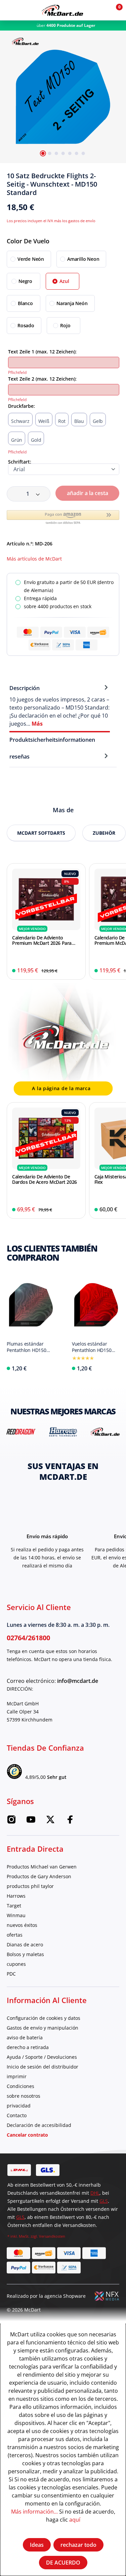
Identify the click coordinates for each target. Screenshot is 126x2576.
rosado (26, 325)
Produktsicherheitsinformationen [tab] (52, 740)
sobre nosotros (24, 2096)
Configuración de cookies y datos (44, 2018)
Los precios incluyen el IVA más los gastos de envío (51, 221)
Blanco (25, 303)
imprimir (17, 2076)
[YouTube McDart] (31, 1822)
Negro (25, 281)
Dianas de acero (25, 1945)
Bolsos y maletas (25, 1954)
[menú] (10, 10)
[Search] (25, 10)
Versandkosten (52, 2236)
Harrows (16, 1896)
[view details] (46, 921)
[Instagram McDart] (11, 1822)
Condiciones (20, 2086)
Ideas (37, 2545)
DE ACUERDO (63, 2563)
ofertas (15, 1935)
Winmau (16, 1915)
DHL (95, 2193)
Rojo (65, 325)
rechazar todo (78, 2545)
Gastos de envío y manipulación (43, 2028)
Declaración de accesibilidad (39, 2125)
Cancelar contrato (27, 2135)
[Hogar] (62, 10)
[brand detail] (21, 1431)
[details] (25, 40)
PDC (11, 1974)
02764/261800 (28, 1638)
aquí (75, 2519)
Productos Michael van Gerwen (42, 1867)
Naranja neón (72, 303)
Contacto (17, 2115)
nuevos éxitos (22, 1925)
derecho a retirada (28, 2047)
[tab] (60, 706)
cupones (16, 1964)
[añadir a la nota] (117, 178)
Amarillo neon (83, 259)
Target (14, 1906)
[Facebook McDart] (70, 1822)
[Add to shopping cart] (76, 971)
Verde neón (31, 259)
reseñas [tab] (19, 757)
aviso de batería (25, 2037)
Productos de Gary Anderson (39, 1876)
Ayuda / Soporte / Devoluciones (42, 2057)
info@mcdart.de (78, 1681)
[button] (100, 10)
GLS (104, 2201)
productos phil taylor (30, 1886)
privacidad (19, 2106)
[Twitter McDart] (50, 1822)
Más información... (34, 2511)
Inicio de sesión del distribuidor (43, 2067)
